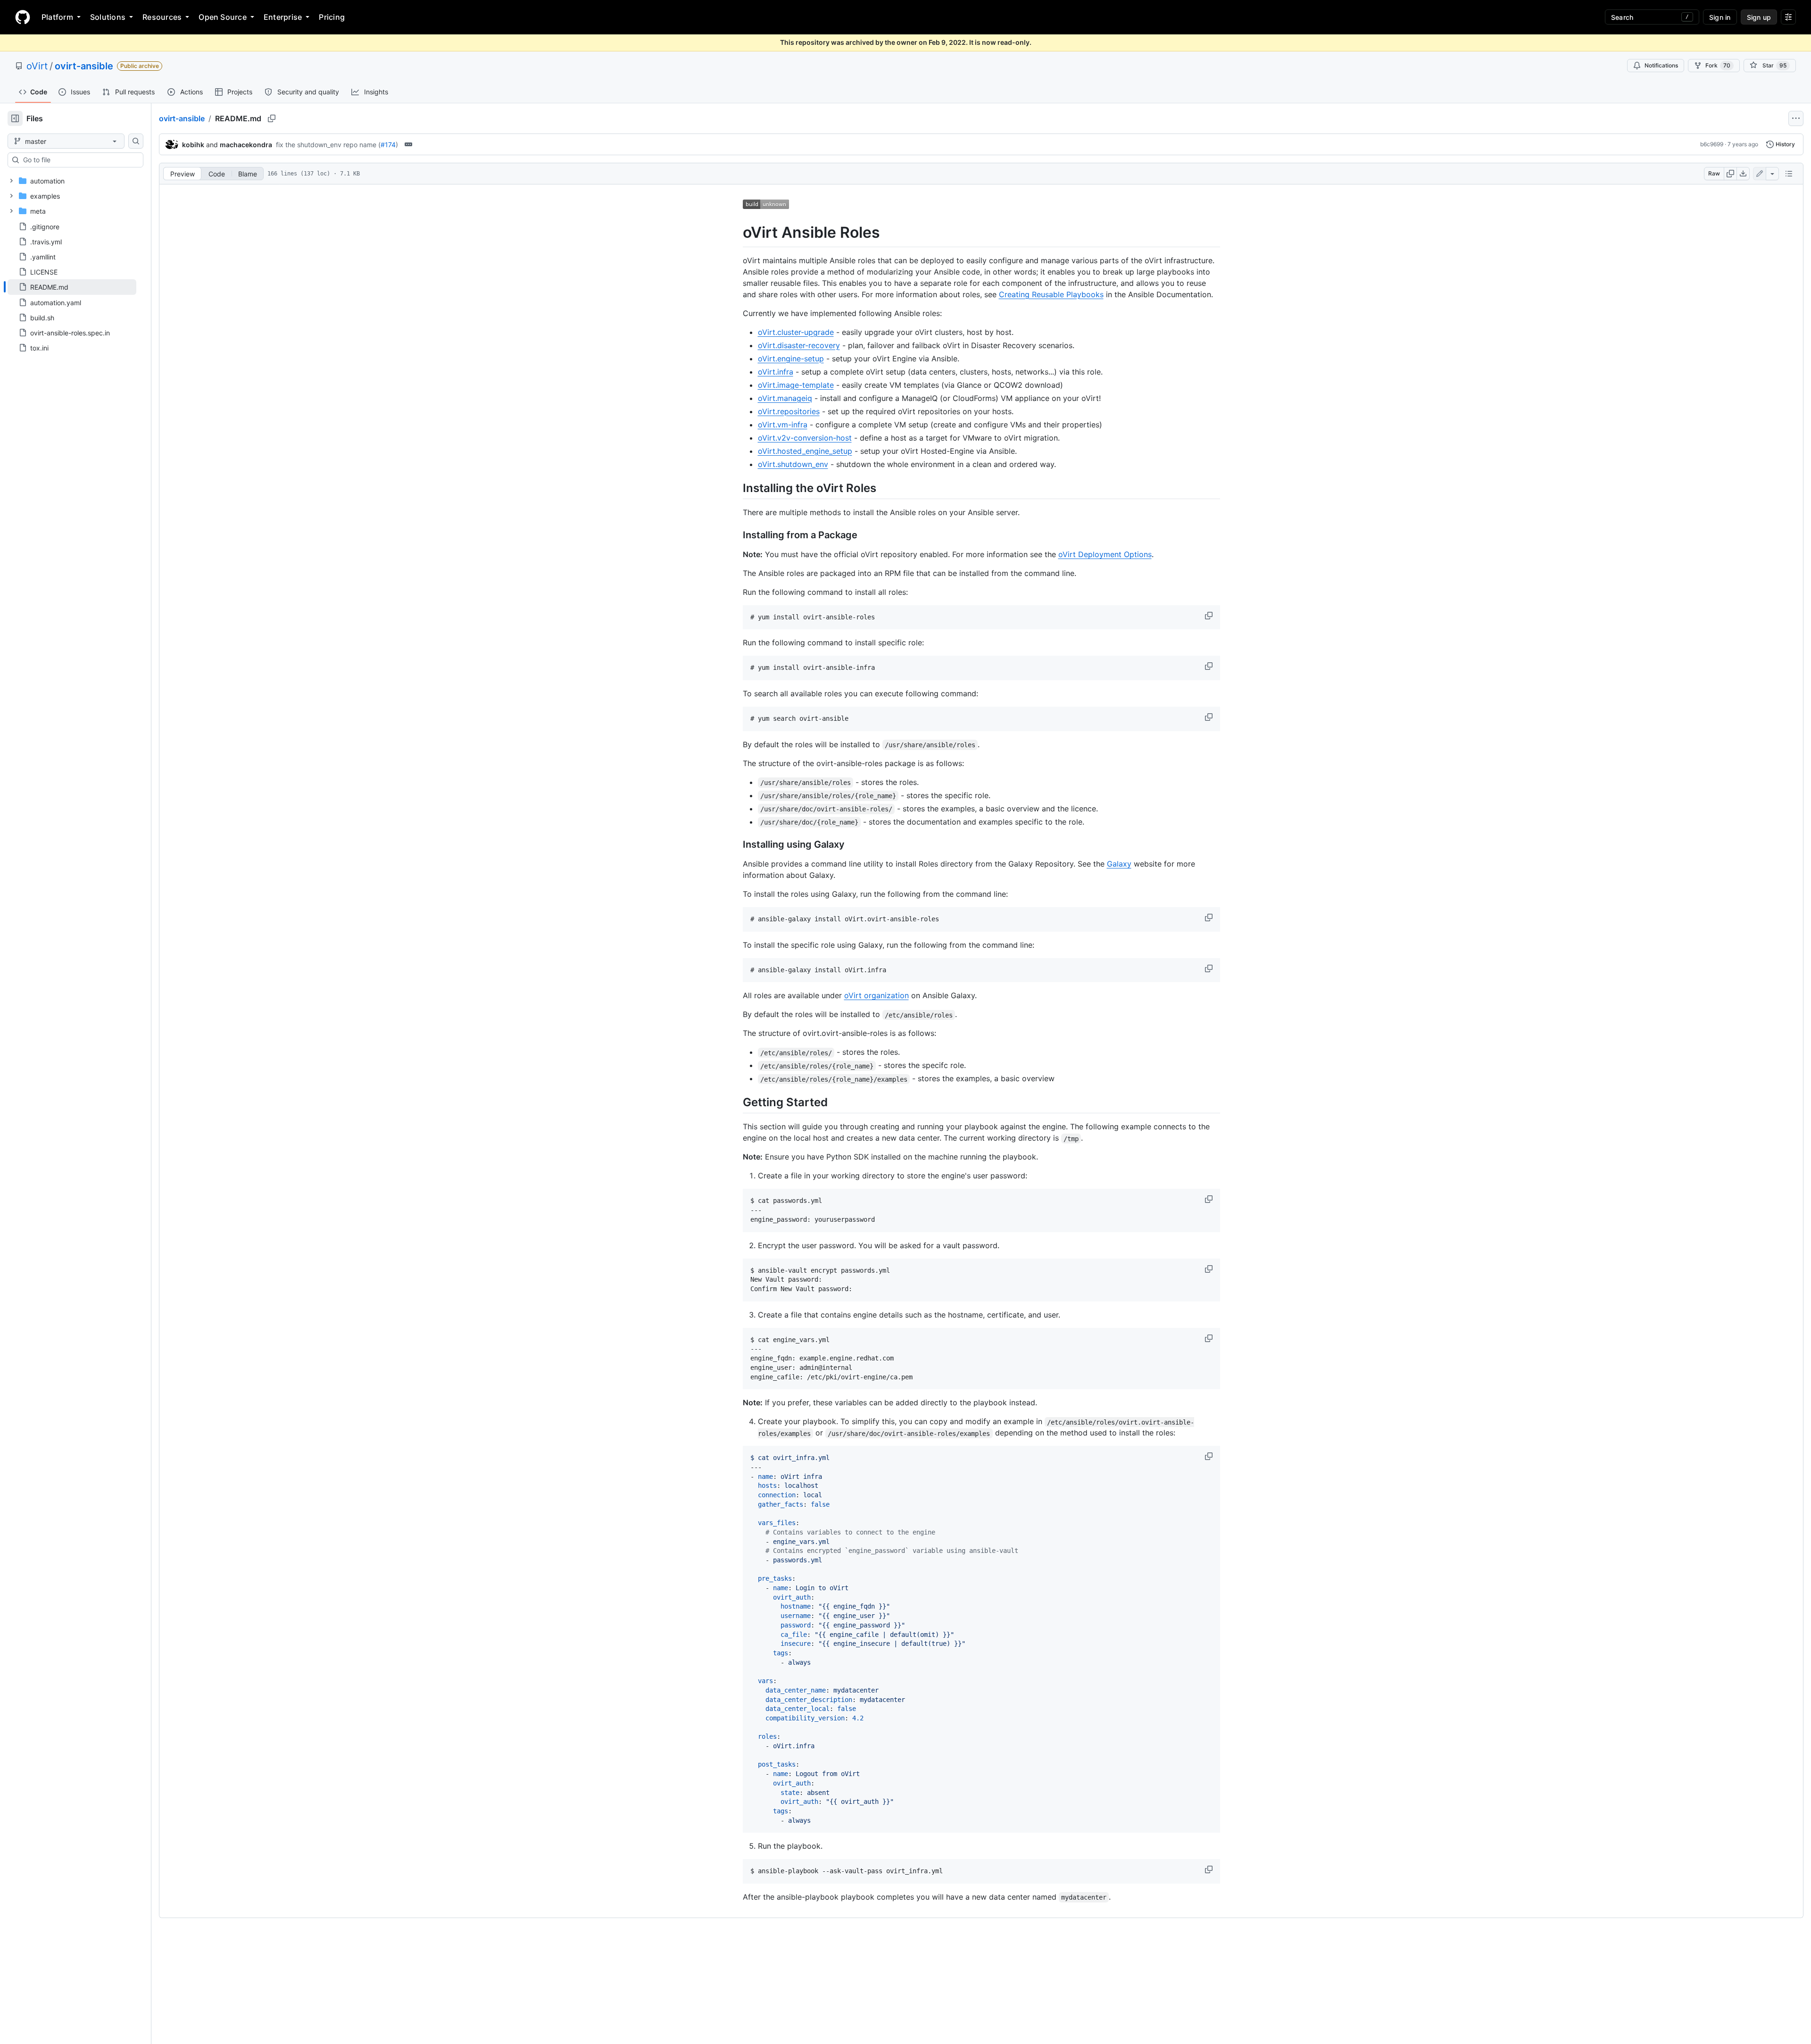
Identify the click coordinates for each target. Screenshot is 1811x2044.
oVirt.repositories (789, 411)
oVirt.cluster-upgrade (796, 332)
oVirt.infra (776, 372)
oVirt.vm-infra (783, 425)
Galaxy (1119, 864)
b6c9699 (1712, 144)
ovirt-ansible (84, 66)
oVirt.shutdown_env (793, 464)
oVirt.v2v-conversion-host (805, 438)
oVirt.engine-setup (791, 359)
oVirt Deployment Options (1105, 554)
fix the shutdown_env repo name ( (328, 145)
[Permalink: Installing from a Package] (736, 535)
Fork (1718, 65)
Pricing (332, 17)
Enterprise (283, 17)
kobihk (193, 145)
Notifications (1661, 65)
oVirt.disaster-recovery (799, 345)
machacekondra (246, 145)
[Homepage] (23, 17)
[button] (1210, 616)
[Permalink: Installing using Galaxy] (736, 844)
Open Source (223, 17)
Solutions (108, 17)
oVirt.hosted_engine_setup (805, 451)
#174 (388, 145)
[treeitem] (72, 287)
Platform (57, 17)
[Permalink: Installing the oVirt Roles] (736, 488)
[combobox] (79, 160)
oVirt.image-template (796, 385)
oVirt (37, 66)
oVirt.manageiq (785, 398)
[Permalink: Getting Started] (736, 1102)
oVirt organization (876, 995)
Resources (162, 17)
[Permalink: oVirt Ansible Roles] (736, 233)
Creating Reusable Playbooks (1051, 294)
